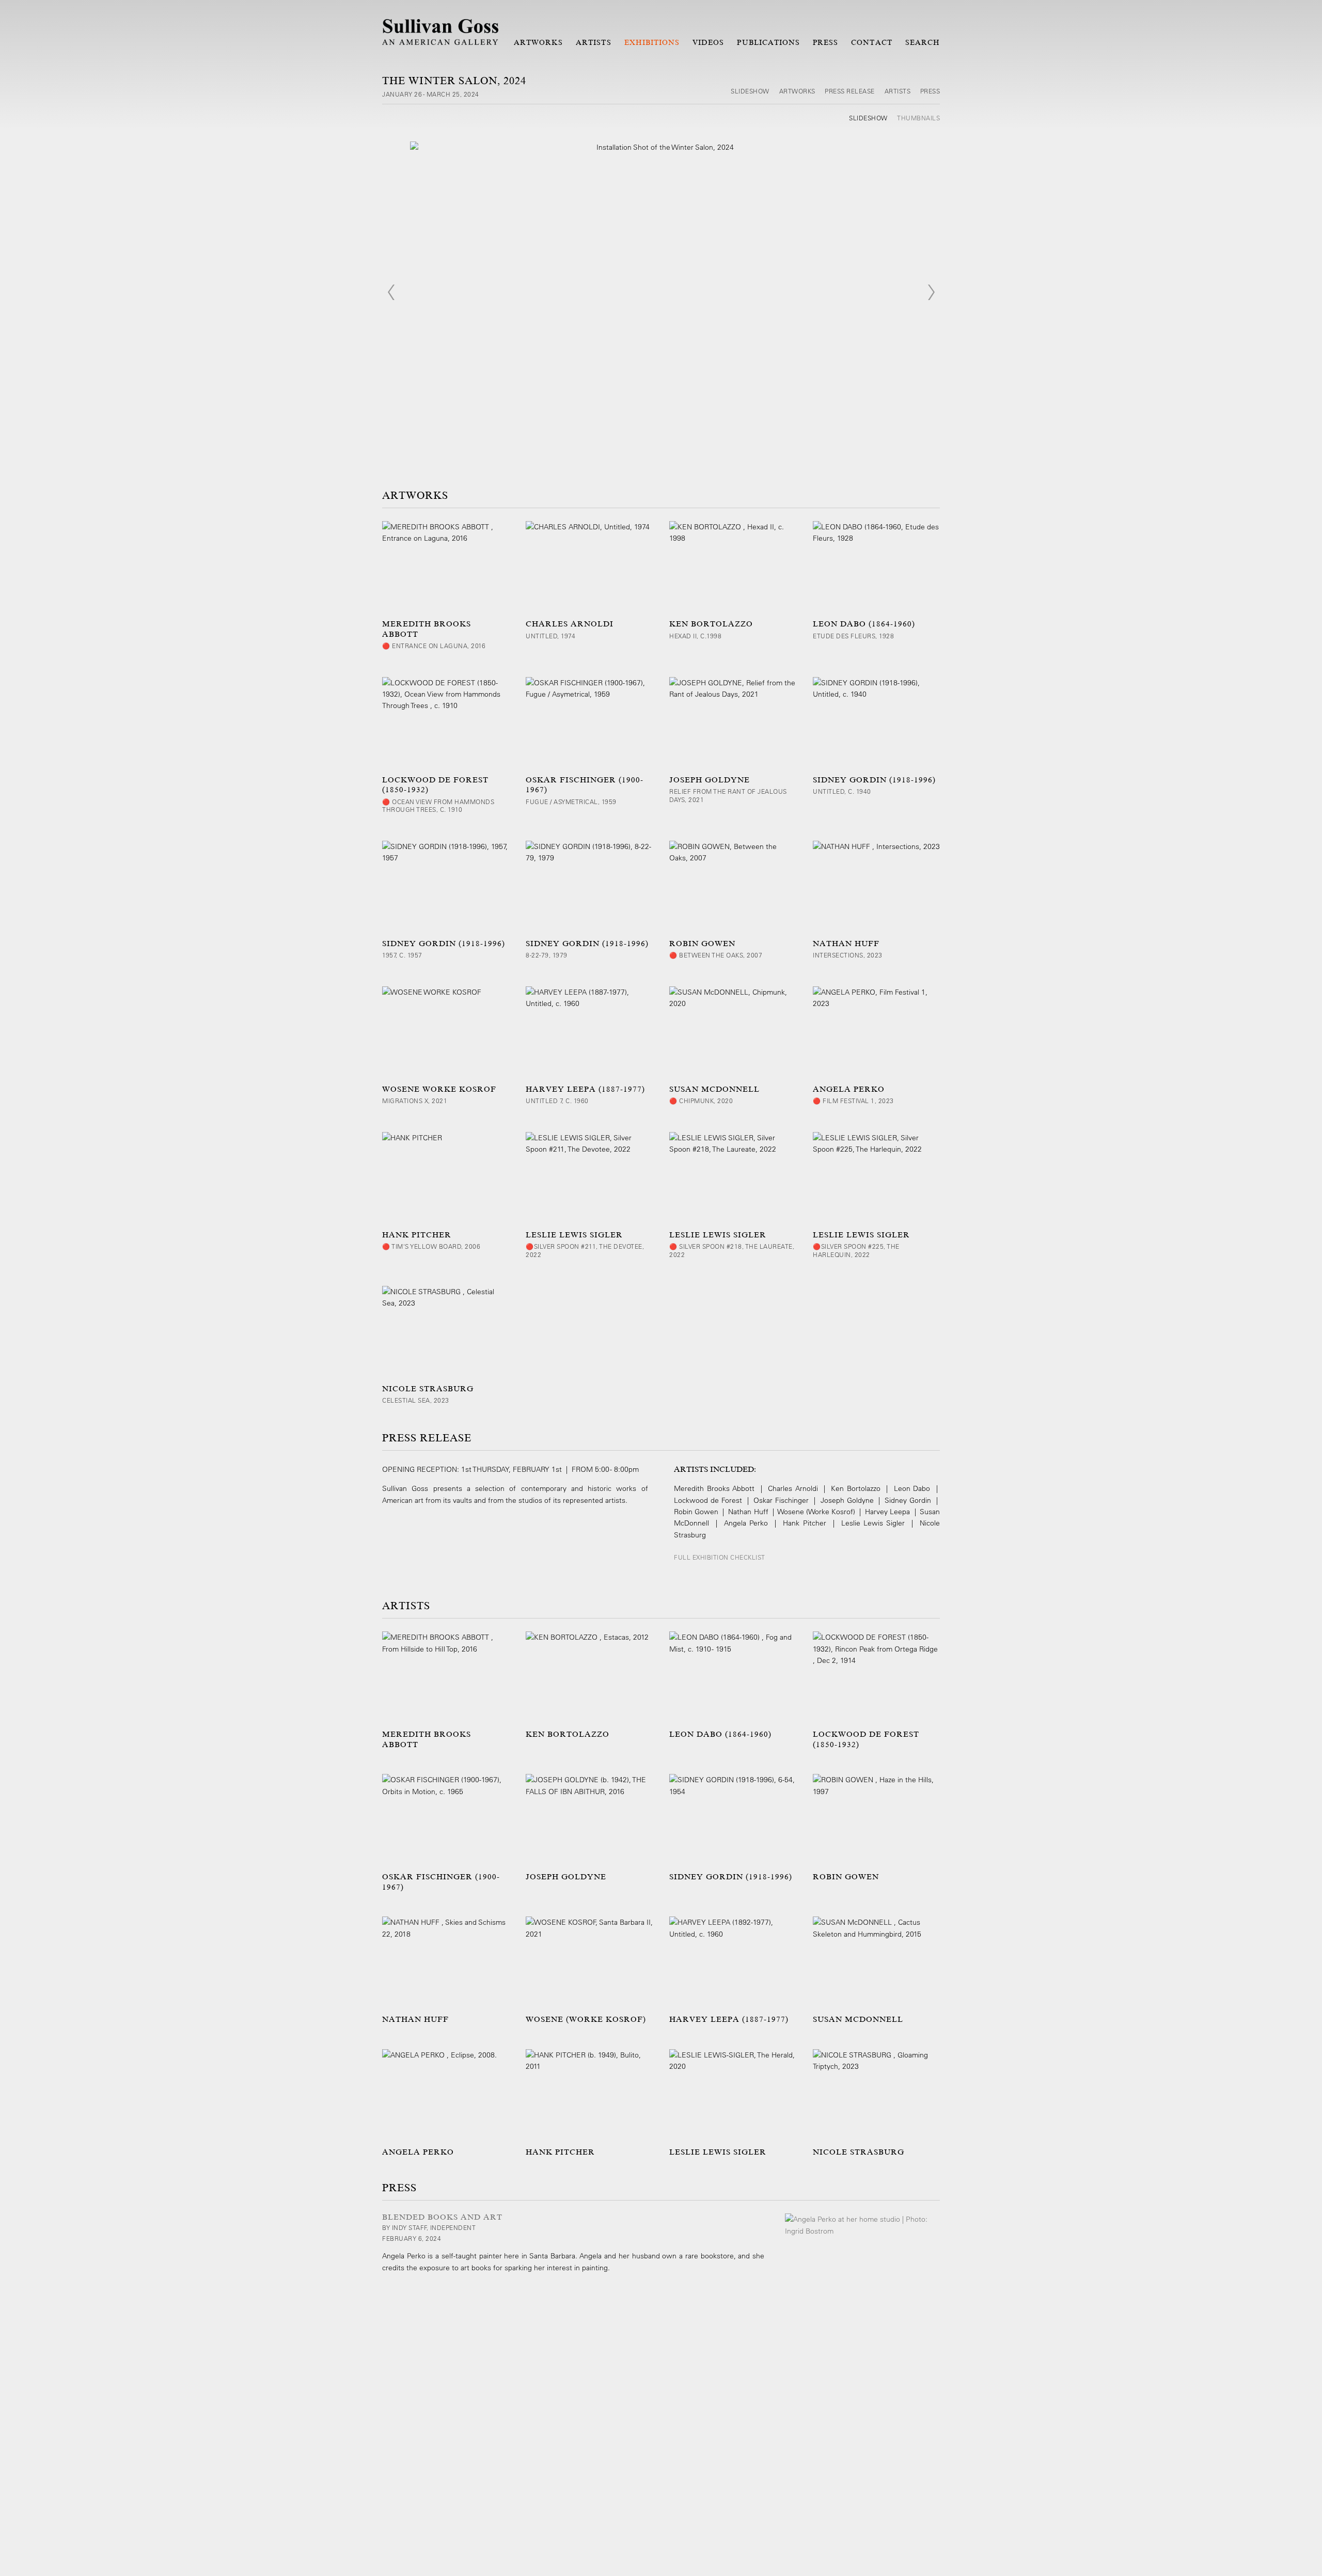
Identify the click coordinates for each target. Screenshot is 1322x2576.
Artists (593, 42)
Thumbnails (918, 118)
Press (825, 42)
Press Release (850, 91)
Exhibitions (652, 42)
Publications (768, 42)
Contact (871, 42)
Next (931, 292)
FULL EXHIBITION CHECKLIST (720, 1557)
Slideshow (750, 91)
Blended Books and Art (442, 2217)
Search (923, 42)
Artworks (538, 42)
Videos (708, 42)
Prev (391, 292)
